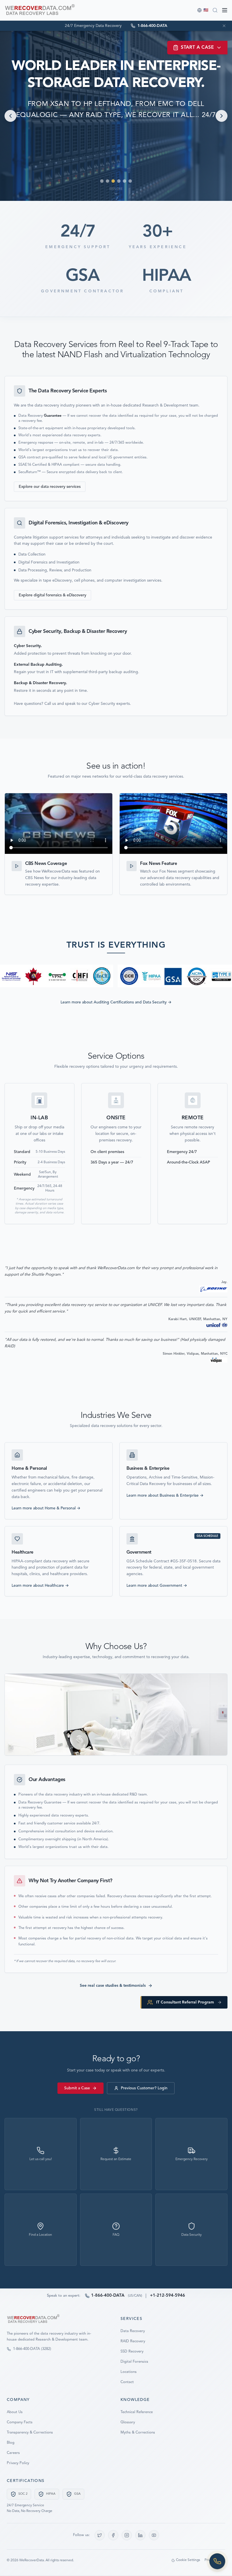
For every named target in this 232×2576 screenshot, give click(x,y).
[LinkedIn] (140, 2535)
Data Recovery (133, 2331)
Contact (127, 2382)
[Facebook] (113, 2535)
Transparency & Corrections (30, 2433)
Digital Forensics (134, 2362)
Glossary (128, 2422)
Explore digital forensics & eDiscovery (52, 595)
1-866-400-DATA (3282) (32, 2349)
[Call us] (217, 2561)
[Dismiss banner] (224, 26)
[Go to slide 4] (119, 181)
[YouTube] (154, 2535)
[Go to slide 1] (102, 181)
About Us (15, 2412)
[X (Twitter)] (100, 2535)
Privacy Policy (18, 2463)
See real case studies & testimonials (113, 1986)
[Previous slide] (10, 116)
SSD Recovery (132, 2351)
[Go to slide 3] (113, 181)
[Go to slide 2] (108, 181)
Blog (11, 2443)
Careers (13, 2453)
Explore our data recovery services (50, 487)
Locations (129, 2372)
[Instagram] (127, 2535)
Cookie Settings (188, 2560)
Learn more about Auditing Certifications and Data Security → (116, 1002)
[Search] (215, 10)
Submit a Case (77, 2088)
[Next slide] (222, 116)
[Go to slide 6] (130, 181)
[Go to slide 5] (124, 181)
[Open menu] (225, 10)
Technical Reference (137, 2412)
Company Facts (20, 2422)
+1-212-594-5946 (167, 2296)
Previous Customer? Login (144, 2088)
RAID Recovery (133, 2341)
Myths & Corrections (138, 2433)
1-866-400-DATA (108, 2296)
